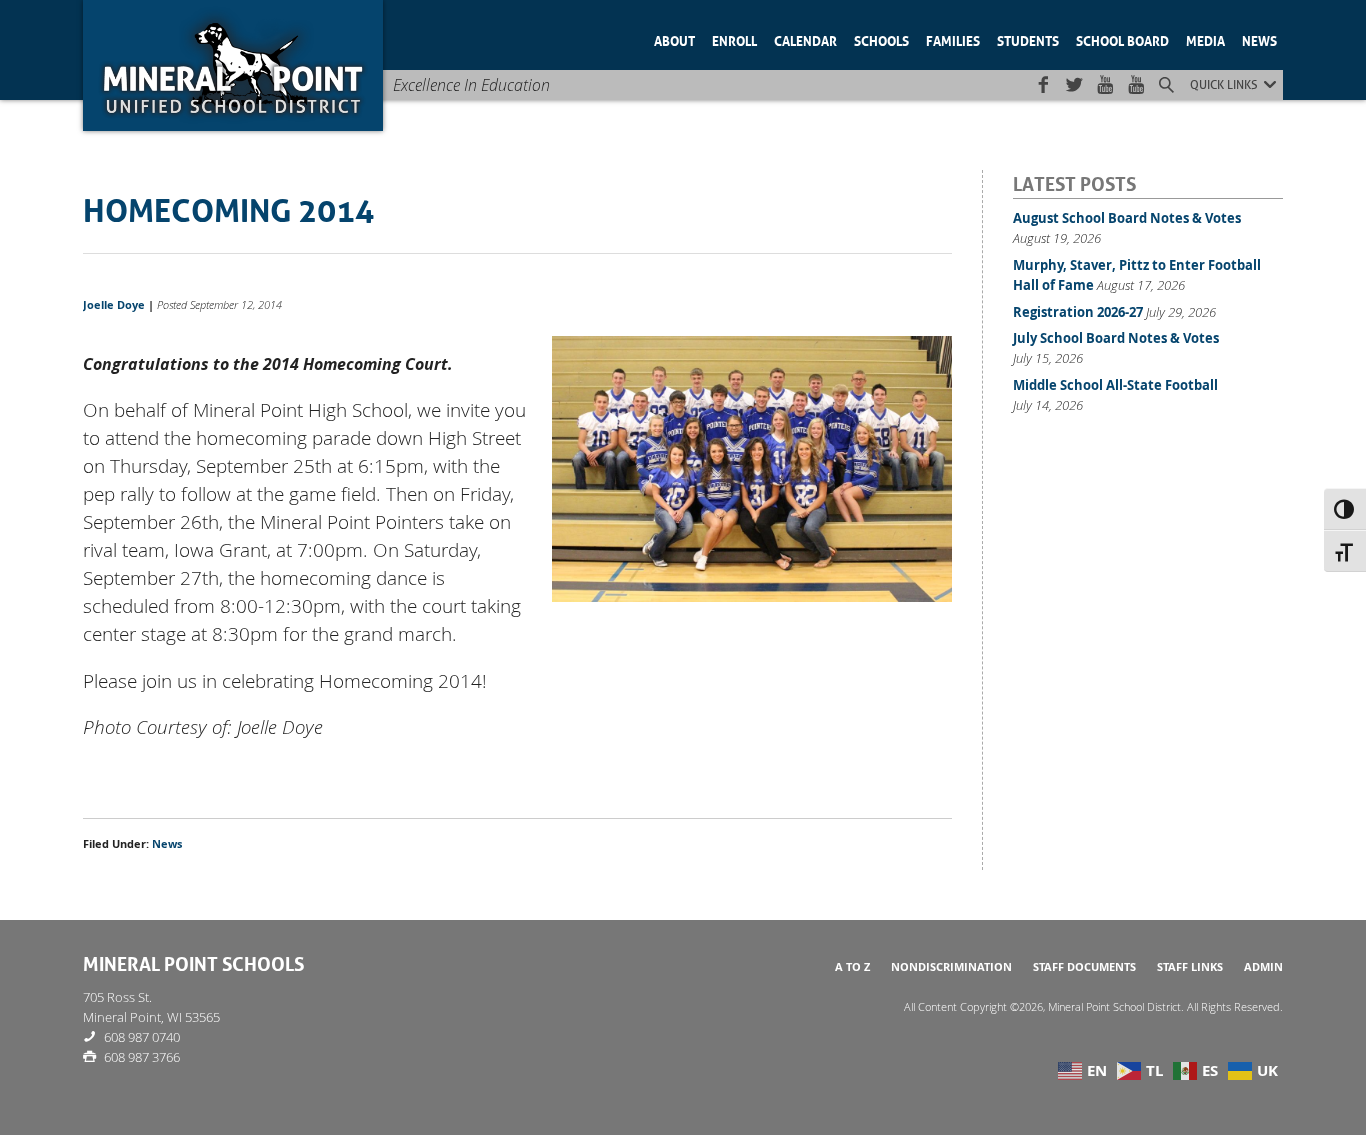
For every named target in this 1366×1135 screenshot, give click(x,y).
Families (953, 39)
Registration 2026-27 (1078, 312)
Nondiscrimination (951, 967)
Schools (881, 39)
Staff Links (1190, 967)
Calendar (805, 39)
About (674, 39)
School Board (1122, 39)
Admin (1263, 967)
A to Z (852, 967)
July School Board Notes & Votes (1116, 338)
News (1259, 39)
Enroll (734, 39)
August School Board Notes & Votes (1127, 218)
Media (1205, 39)
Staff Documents (1084, 967)
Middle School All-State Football (1115, 385)
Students (1028, 39)
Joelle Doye (114, 305)
